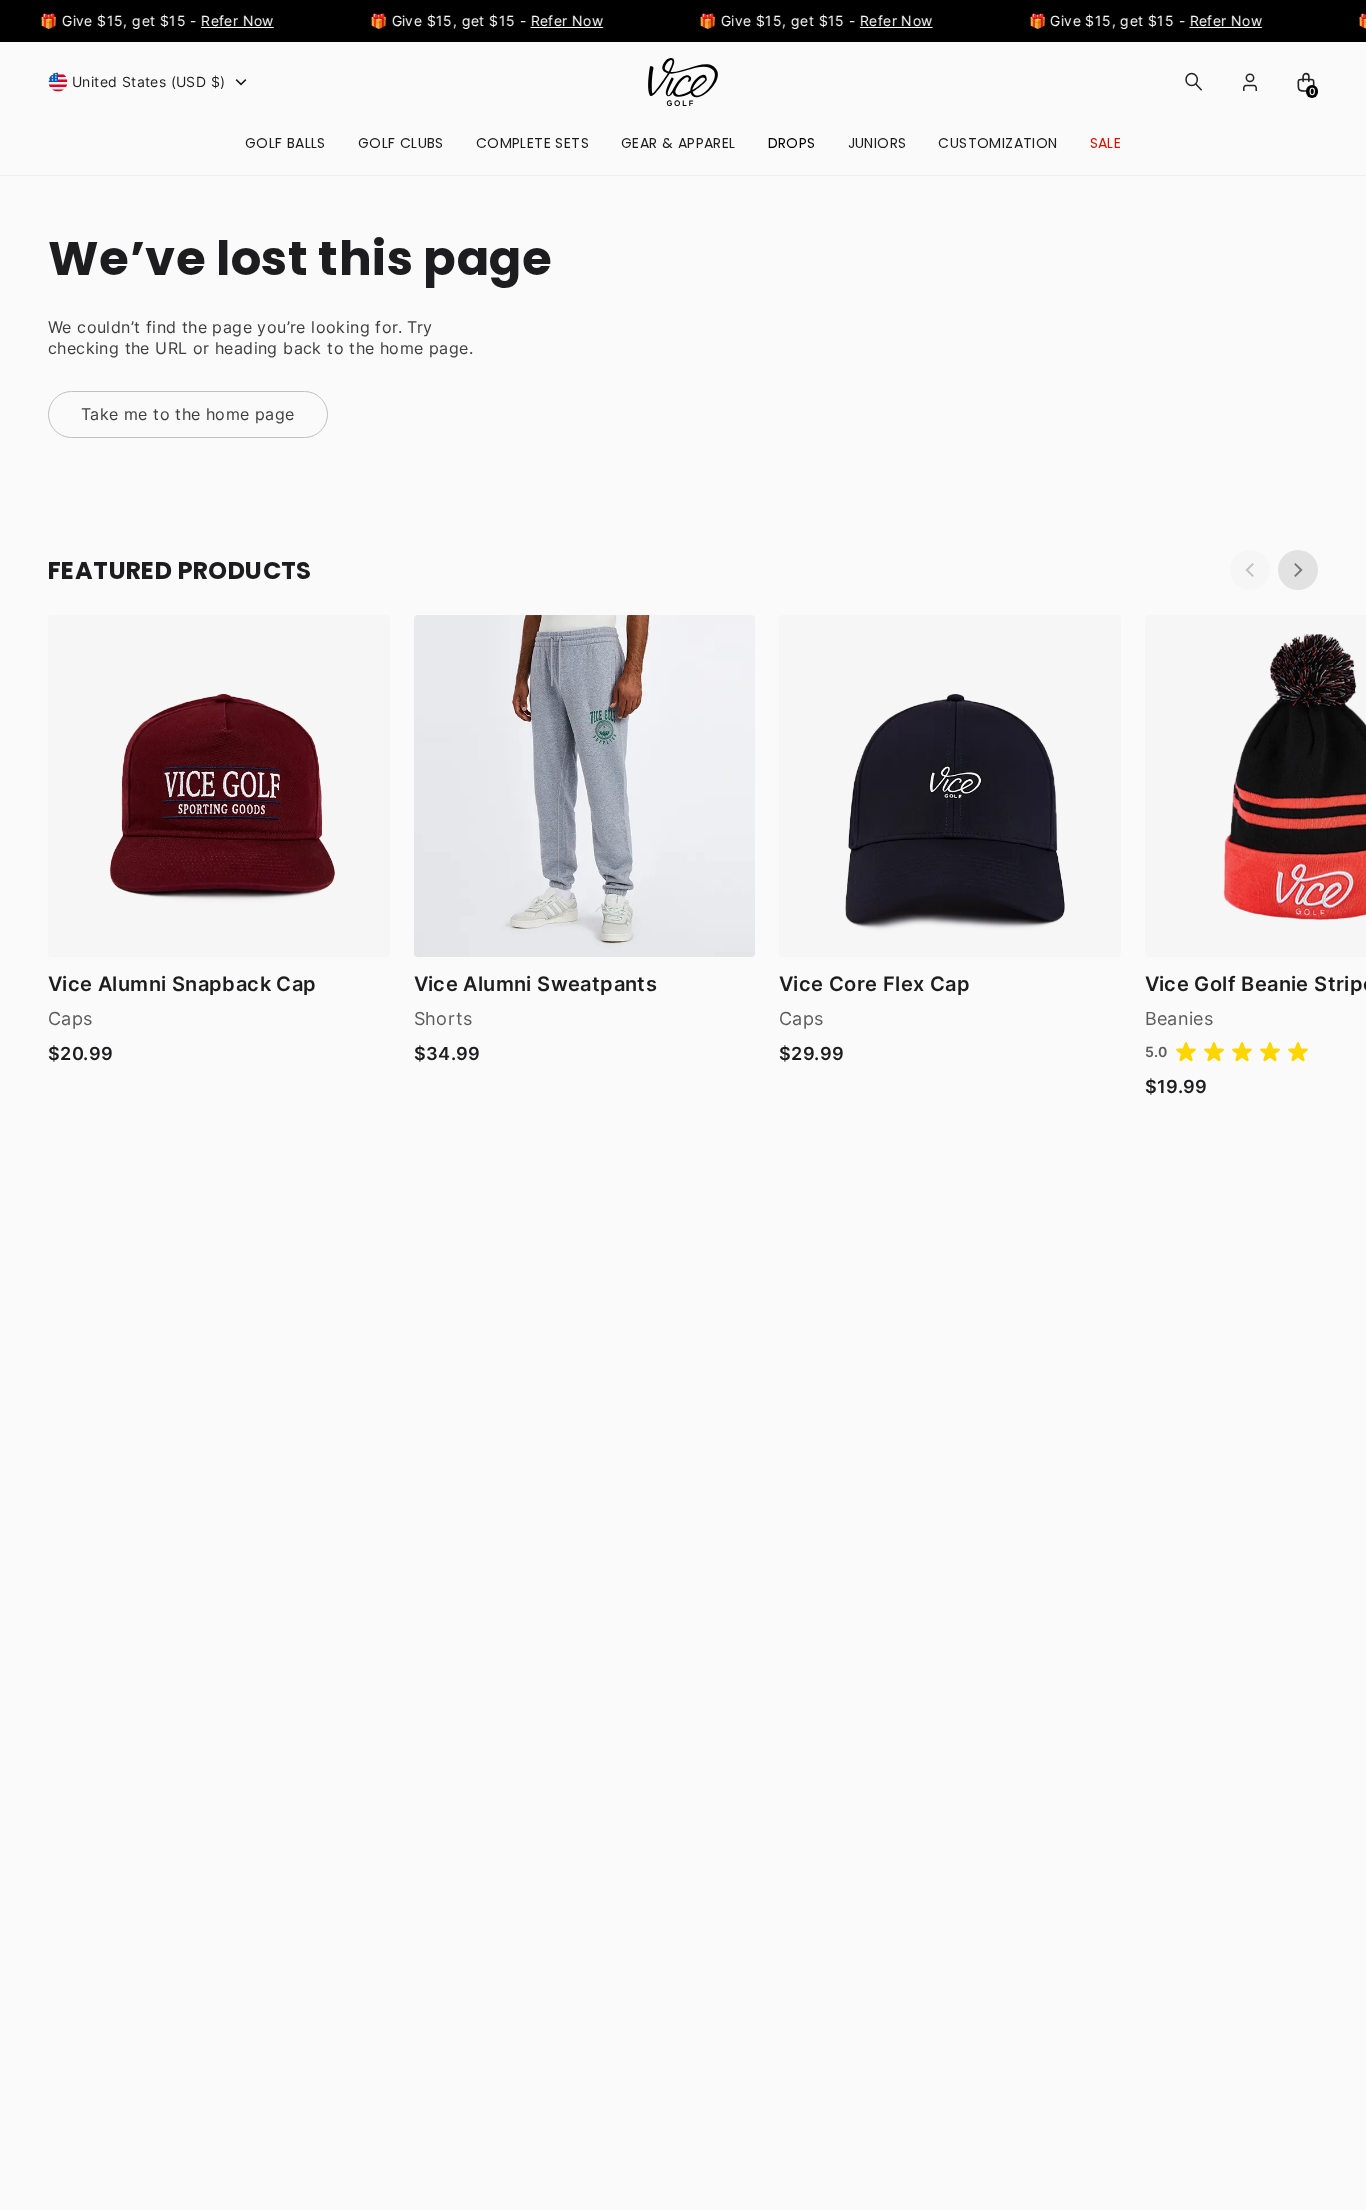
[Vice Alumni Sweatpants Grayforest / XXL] (585, 786)
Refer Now (229, 20)
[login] (1250, 82)
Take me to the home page (188, 414)
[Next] (1298, 570)
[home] (683, 82)
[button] (150, 82)
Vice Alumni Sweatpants (536, 984)
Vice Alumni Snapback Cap (182, 984)
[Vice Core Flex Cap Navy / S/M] (950, 786)
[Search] (1194, 82)
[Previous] (1250, 570)
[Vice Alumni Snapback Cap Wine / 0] (219, 786)
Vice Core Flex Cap (874, 984)
